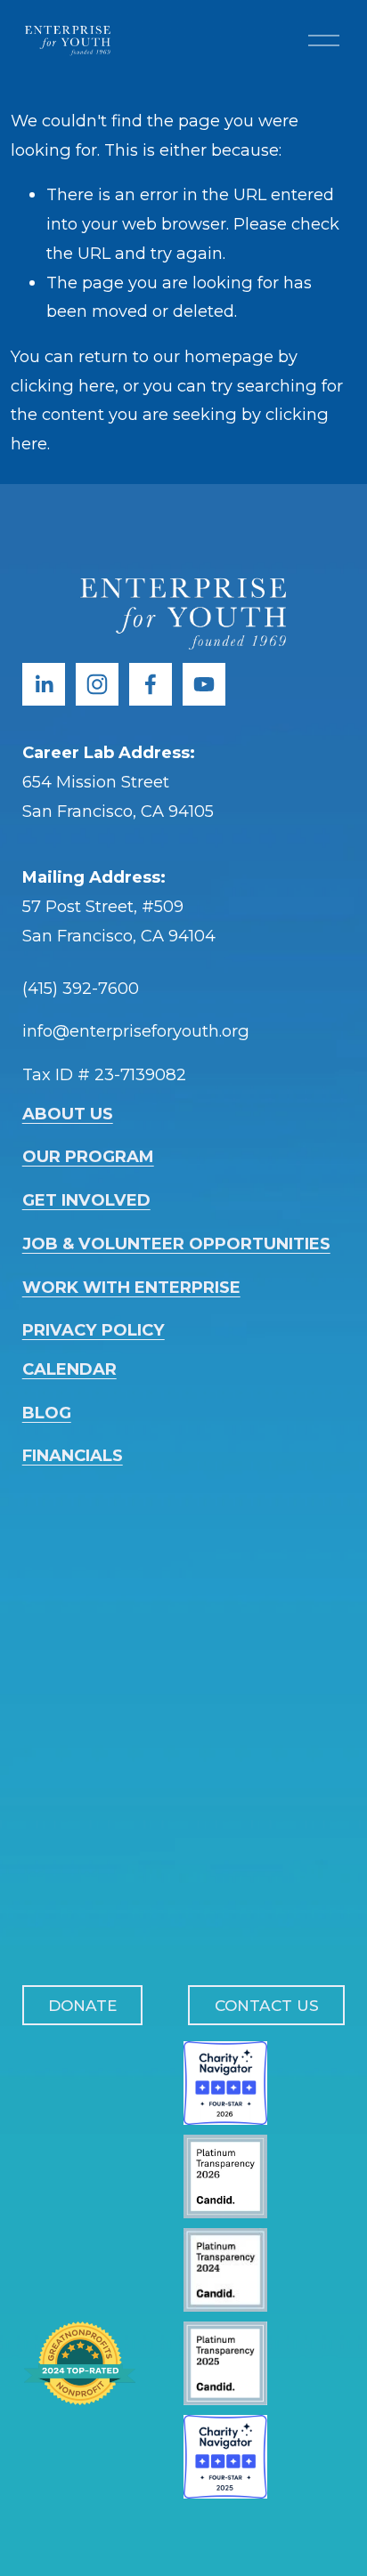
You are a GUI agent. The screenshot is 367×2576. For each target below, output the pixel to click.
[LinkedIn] (44, 684)
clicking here (63, 386)
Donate (82, 2005)
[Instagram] (97, 684)
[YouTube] (204, 684)
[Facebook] (151, 684)
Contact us (267, 2005)
